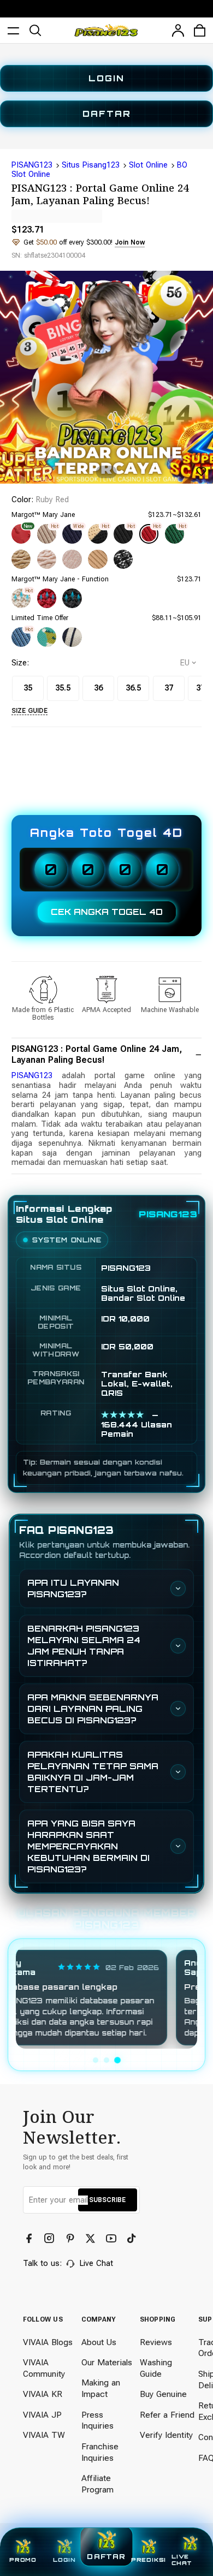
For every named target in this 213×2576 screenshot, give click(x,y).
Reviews (156, 2342)
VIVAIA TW (44, 2435)
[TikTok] (132, 2239)
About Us (99, 2342)
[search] (35, 31)
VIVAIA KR (43, 2394)
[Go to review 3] (117, 2060)
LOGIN (106, 78)
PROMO (23, 2560)
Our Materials (107, 2363)
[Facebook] (30, 2239)
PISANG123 (32, 165)
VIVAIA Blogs (48, 2342)
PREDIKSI (149, 2560)
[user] (178, 31)
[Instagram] (51, 2239)
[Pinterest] (71, 2239)
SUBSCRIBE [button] (107, 2200)
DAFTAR (107, 114)
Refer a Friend (167, 2415)
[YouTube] (112, 2239)
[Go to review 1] (96, 2060)
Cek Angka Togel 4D (107, 912)
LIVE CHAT (182, 2560)
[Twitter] (91, 2239)
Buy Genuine (163, 2394)
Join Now (130, 242)
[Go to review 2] (106, 2060)
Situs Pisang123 (91, 165)
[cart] (200, 31)
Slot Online (148, 165)
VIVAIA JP (42, 2415)
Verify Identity (166, 2435)
